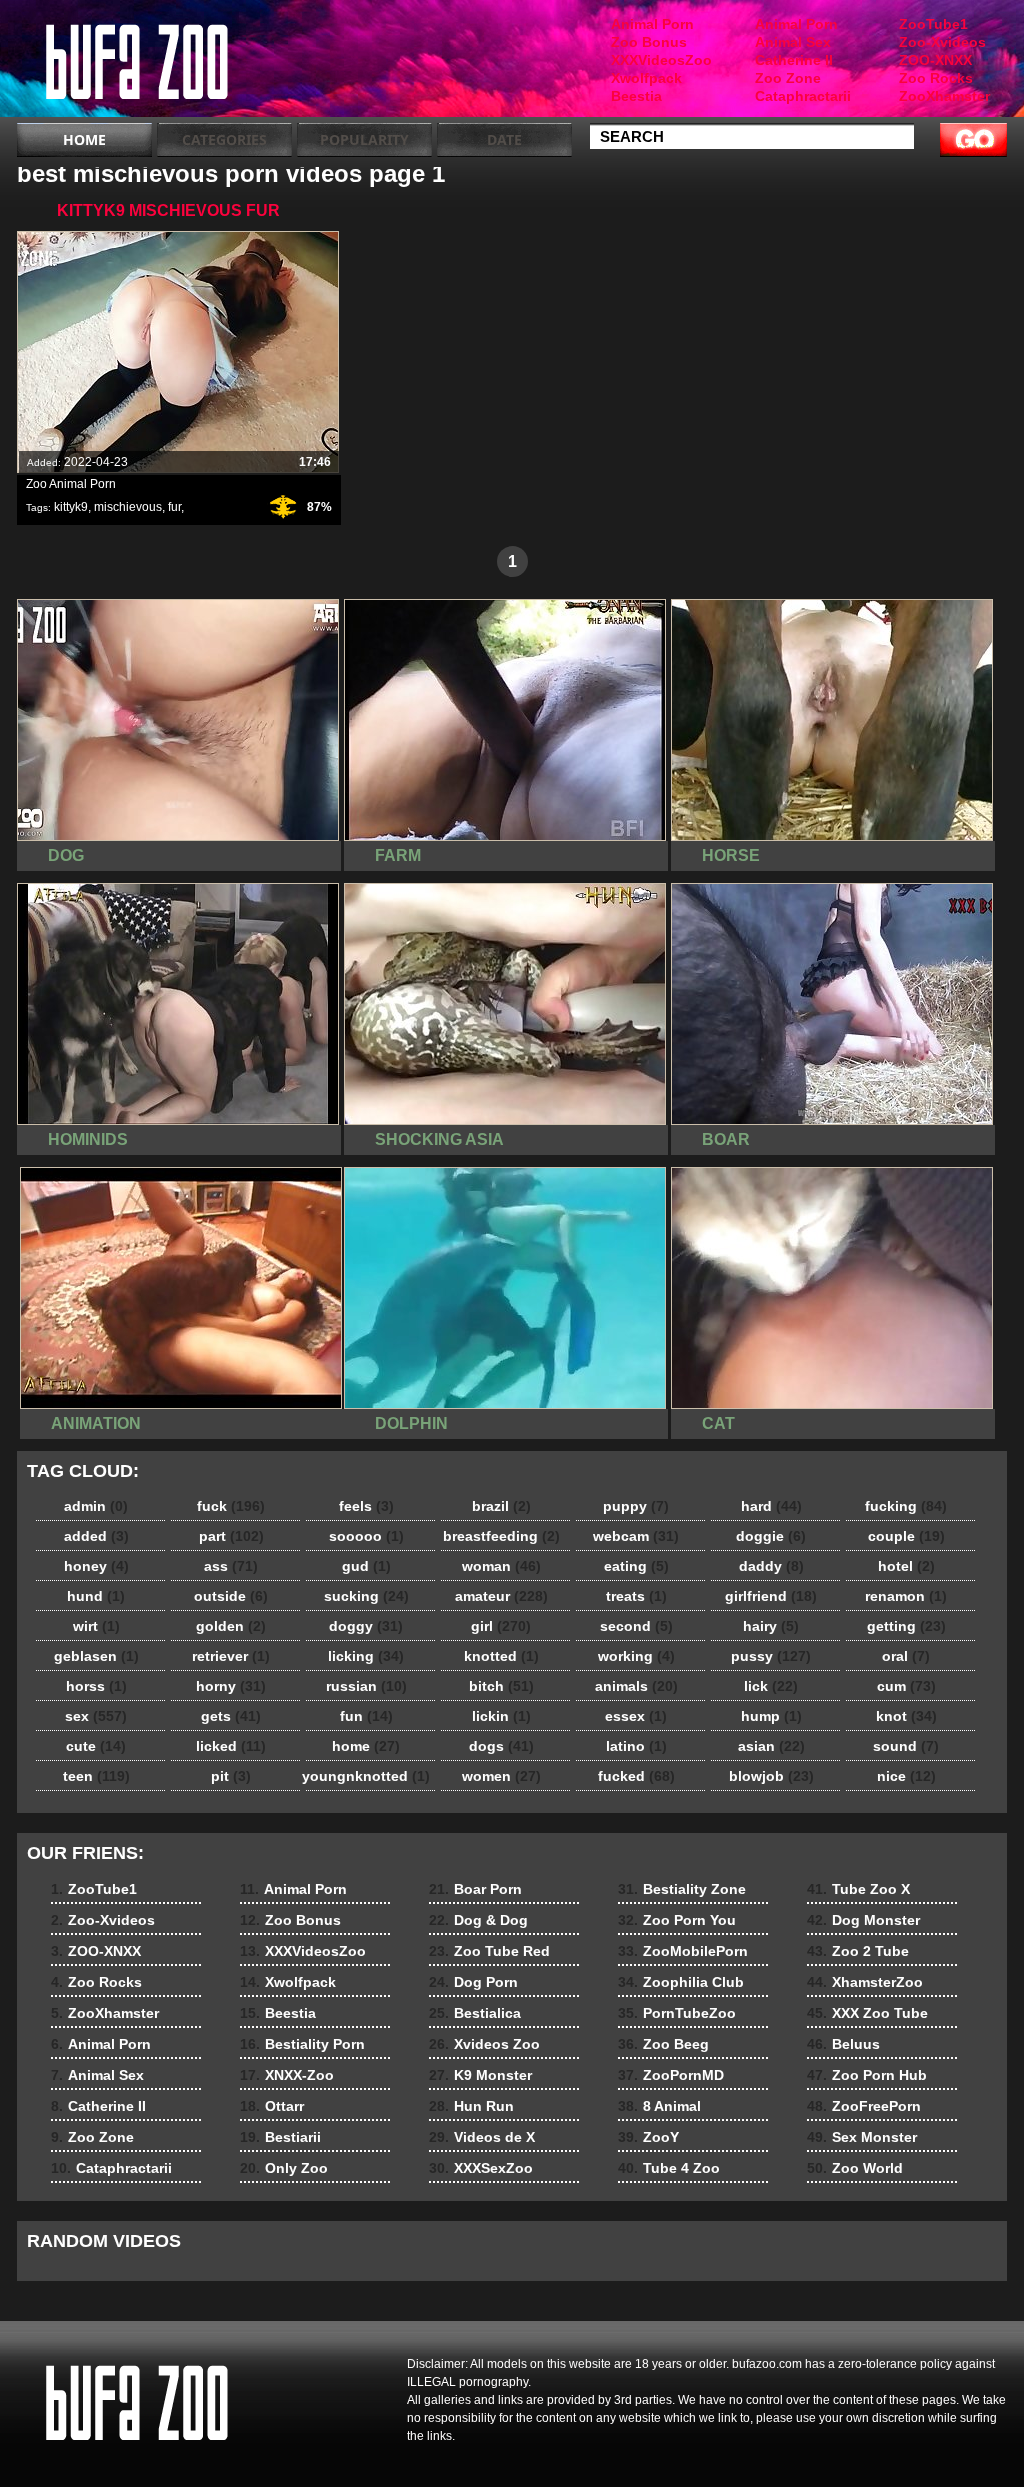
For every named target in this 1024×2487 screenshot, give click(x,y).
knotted (501, 1656)
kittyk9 (71, 507)
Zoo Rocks (936, 78)
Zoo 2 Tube (858, 1951)
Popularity (364, 139)
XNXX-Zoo (287, 2075)
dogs (501, 1746)
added (96, 1536)
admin (96, 1506)
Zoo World (855, 2168)
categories (224, 139)
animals (636, 1686)
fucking (906, 1506)
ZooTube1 (933, 24)
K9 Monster (480, 2075)
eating (636, 1566)
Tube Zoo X (858, 1889)
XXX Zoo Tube (867, 2013)
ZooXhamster (944, 96)
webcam (636, 1536)
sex (96, 1716)
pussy (771, 1656)
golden (231, 1626)
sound (906, 1746)
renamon (906, 1596)
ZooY (648, 2137)
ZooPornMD (671, 2075)
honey (96, 1566)
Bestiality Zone (682, 1889)
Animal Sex (793, 42)
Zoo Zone (788, 78)
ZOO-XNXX (935, 60)
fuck (231, 1506)
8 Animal (659, 2106)
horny (231, 1686)
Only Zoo (284, 2168)
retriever (231, 1656)
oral (906, 1656)
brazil (501, 1506)
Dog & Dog (478, 1920)
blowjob (771, 1776)
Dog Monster (863, 1920)
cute (96, 1746)
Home (84, 139)
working (636, 1656)
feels (366, 1506)
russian (366, 1686)
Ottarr (272, 2106)
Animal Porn (796, 24)
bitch (501, 1686)
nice (906, 1776)
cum (906, 1686)
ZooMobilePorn (683, 1951)
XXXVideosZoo (661, 60)
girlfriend (771, 1596)
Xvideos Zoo (484, 2044)
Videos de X (482, 2137)
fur (174, 507)
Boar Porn (475, 1889)
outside (231, 1596)
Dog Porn (473, 1982)
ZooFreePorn (864, 2106)
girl (501, 1626)
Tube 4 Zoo (669, 2168)
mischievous (128, 507)
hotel (906, 1566)
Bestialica (475, 2013)
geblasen (96, 1656)
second (636, 1626)
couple (906, 1536)
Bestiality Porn (302, 2044)
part (231, 1536)
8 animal (144, 63)
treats (636, 1596)
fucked (636, 1776)
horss (96, 1686)
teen (96, 1776)
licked (231, 1746)
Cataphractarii (803, 96)
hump (771, 1716)
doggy (366, 1626)
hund (96, 1596)
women (501, 1776)
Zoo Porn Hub (867, 2075)
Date (504, 139)
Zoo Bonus (649, 42)
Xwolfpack (646, 78)
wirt (96, 1626)
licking (366, 1656)
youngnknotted (366, 1776)
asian (771, 1746)
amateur (501, 1596)
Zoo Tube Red (489, 1951)
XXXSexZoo (481, 2168)
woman (501, 1566)
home (366, 1746)
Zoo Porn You (677, 1920)
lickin (501, 1716)
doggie (771, 1536)
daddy (771, 1566)
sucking (366, 1596)
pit (231, 1776)
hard (771, 1506)
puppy (636, 1506)
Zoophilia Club (681, 1982)
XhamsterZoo (865, 1982)
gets (231, 1716)
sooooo (366, 1536)
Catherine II (794, 60)
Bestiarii (280, 2137)
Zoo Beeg (663, 2044)
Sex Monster (862, 2137)
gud (366, 1566)
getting (906, 1626)
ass (231, 1566)
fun (366, 1716)
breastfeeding (501, 1536)
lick (771, 1686)
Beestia (636, 96)
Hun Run (471, 2106)
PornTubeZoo (677, 2013)
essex (636, 1716)
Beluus (843, 2044)
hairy (771, 1626)
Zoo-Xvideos (942, 42)
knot (906, 1716)
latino (636, 1746)
